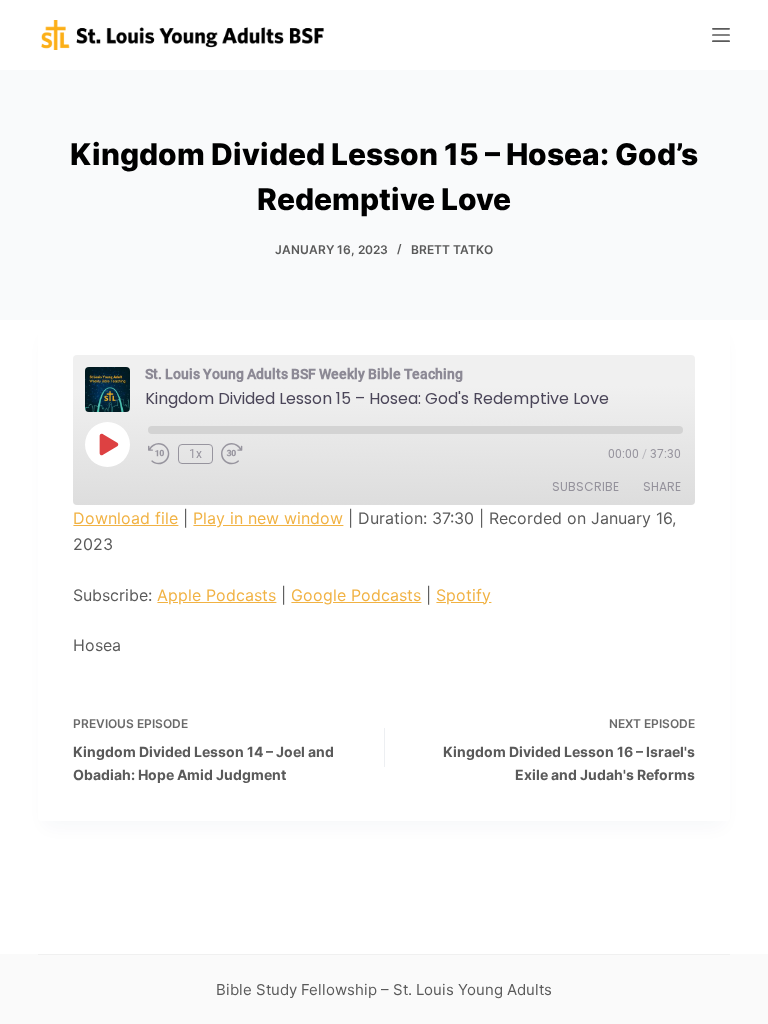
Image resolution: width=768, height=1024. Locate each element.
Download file (125, 518)
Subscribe (585, 486)
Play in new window (268, 518)
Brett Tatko (452, 249)
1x (195, 454)
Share (662, 486)
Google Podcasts (356, 595)
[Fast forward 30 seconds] (232, 454)
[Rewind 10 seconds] (159, 454)
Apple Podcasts (216, 595)
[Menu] (721, 35)
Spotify (463, 595)
